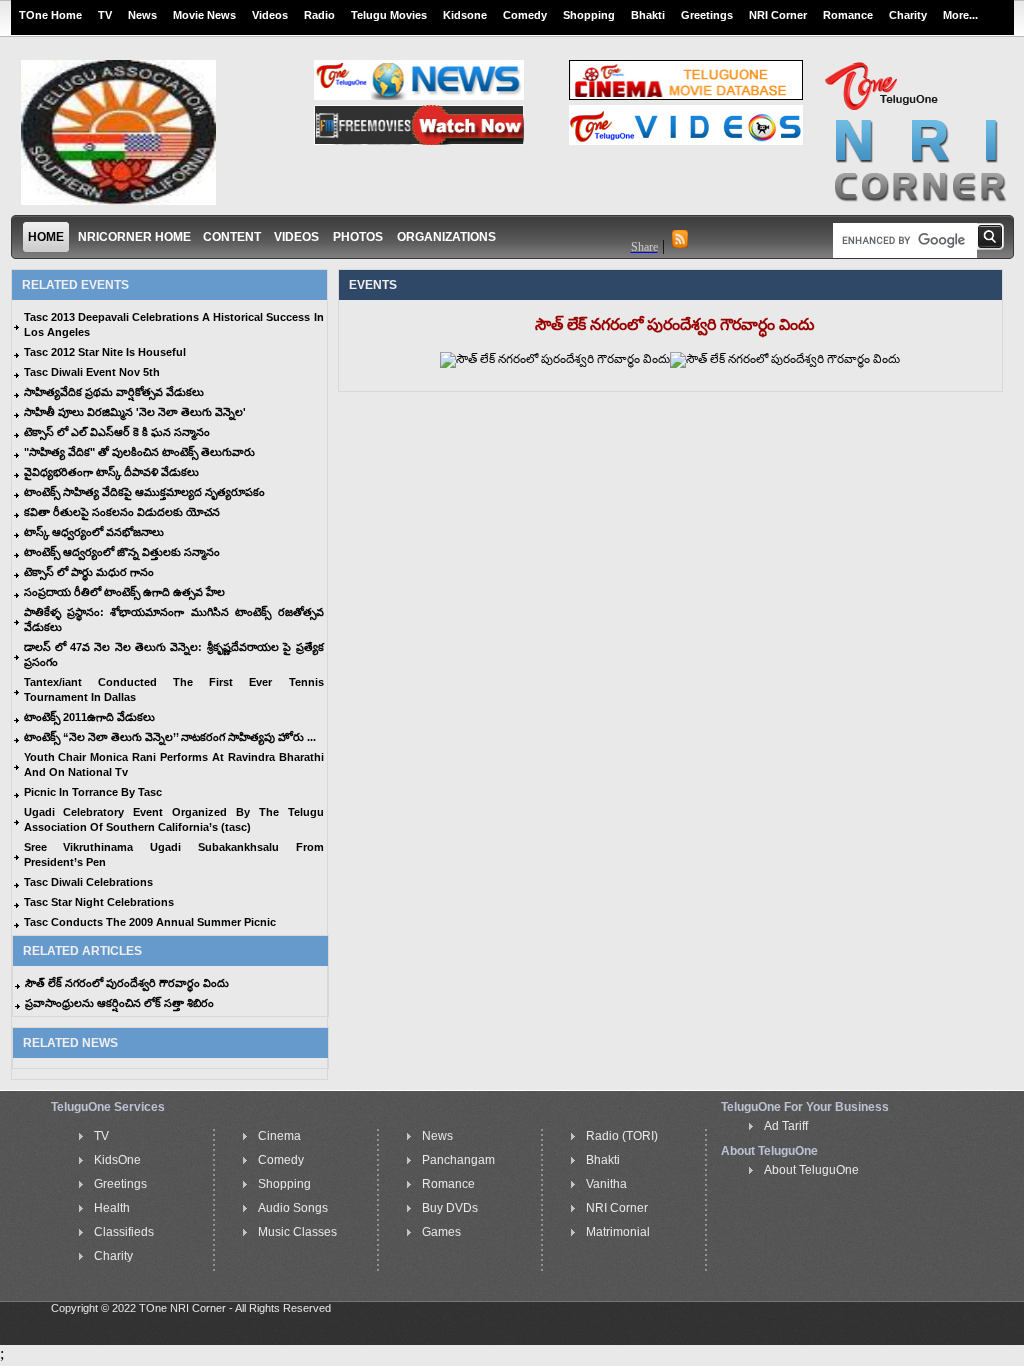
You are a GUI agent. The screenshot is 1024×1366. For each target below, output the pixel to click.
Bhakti (648, 15)
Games (441, 1232)
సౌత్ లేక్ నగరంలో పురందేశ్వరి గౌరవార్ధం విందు (127, 983)
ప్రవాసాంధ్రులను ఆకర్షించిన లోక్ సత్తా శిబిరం (119, 1003)
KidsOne (117, 1160)
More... (960, 15)
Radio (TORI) (622, 1136)
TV (105, 15)
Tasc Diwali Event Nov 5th (92, 372)
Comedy (525, 15)
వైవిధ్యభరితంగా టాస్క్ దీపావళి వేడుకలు (111, 472)
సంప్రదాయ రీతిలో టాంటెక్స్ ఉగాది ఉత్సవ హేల (124, 592)
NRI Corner (778, 15)
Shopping (589, 15)
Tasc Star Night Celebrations (99, 902)
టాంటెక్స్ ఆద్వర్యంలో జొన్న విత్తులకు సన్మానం (122, 552)
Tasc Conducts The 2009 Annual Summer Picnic (150, 922)
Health (112, 1208)
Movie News (204, 15)
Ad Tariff (786, 1126)
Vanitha (606, 1184)
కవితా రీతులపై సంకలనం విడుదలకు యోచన (122, 512)
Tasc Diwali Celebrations (88, 882)
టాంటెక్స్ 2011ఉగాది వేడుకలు (89, 717)
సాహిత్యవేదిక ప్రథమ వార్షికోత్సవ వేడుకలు (114, 392)
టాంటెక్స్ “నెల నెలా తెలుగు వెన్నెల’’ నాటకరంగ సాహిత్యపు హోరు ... (170, 737)
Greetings (707, 15)
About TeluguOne (811, 1170)
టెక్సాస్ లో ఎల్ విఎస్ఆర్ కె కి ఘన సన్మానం (117, 432)
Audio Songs (293, 1208)
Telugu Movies (389, 15)
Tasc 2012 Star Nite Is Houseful (105, 352)
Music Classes (297, 1232)
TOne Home (50, 15)
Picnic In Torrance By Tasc (93, 792)
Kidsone (465, 15)
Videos (270, 15)
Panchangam (458, 1160)
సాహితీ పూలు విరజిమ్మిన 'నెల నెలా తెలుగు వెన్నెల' (135, 412)
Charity (908, 15)
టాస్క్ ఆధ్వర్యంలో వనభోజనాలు (94, 532)
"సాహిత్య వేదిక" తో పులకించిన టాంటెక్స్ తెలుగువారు (139, 452)
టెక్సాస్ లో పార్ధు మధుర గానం (89, 572)
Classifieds (124, 1232)
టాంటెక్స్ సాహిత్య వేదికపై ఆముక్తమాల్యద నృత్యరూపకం (144, 492)
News (142, 15)
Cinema (279, 1136)
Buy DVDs (450, 1208)
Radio (319, 15)
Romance (848, 15)
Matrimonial (618, 1232)
